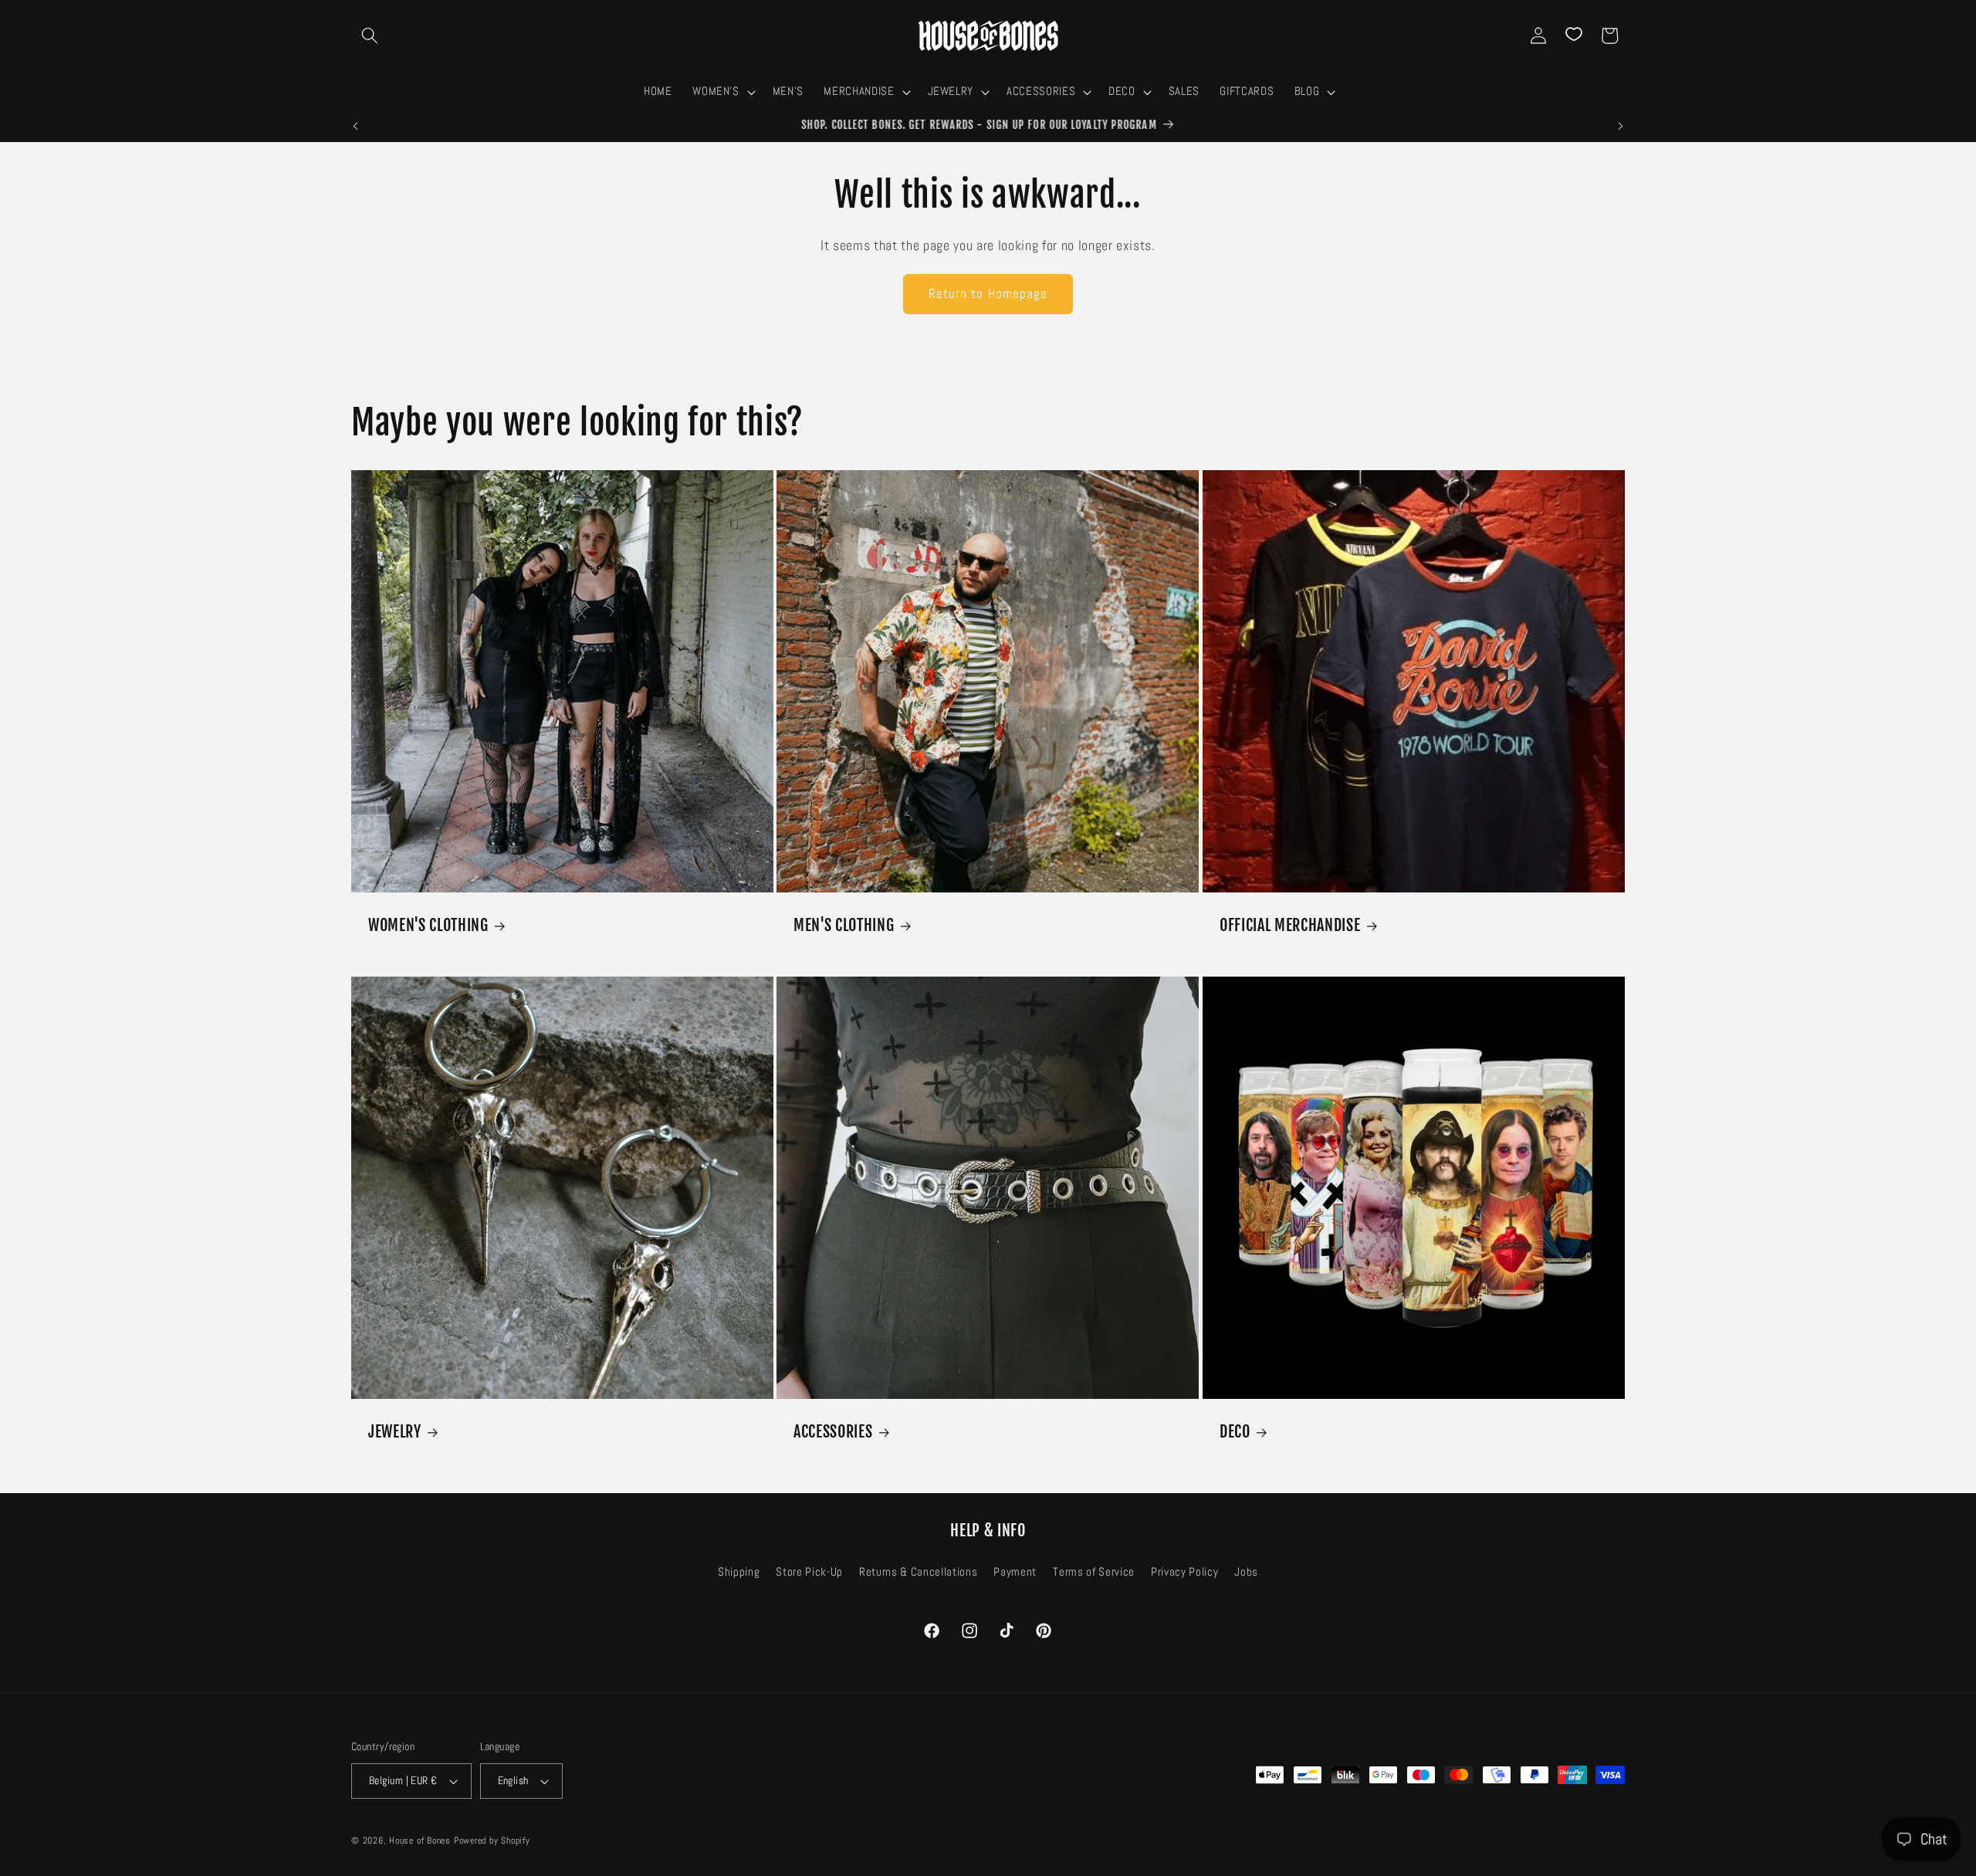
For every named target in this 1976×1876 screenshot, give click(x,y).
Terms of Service (1094, 1572)
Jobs (1246, 1572)
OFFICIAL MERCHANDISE (1290, 925)
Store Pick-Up (809, 1572)
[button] (370, 36)
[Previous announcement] (356, 126)
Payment (1015, 1572)
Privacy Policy (1184, 1572)
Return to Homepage (988, 294)
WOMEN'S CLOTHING (428, 925)
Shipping (739, 1572)
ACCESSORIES (833, 1432)
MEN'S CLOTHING (844, 925)
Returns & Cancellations (918, 1572)
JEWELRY (395, 1432)
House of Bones (421, 1840)
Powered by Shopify (492, 1840)
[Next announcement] (1621, 126)
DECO (1235, 1432)
